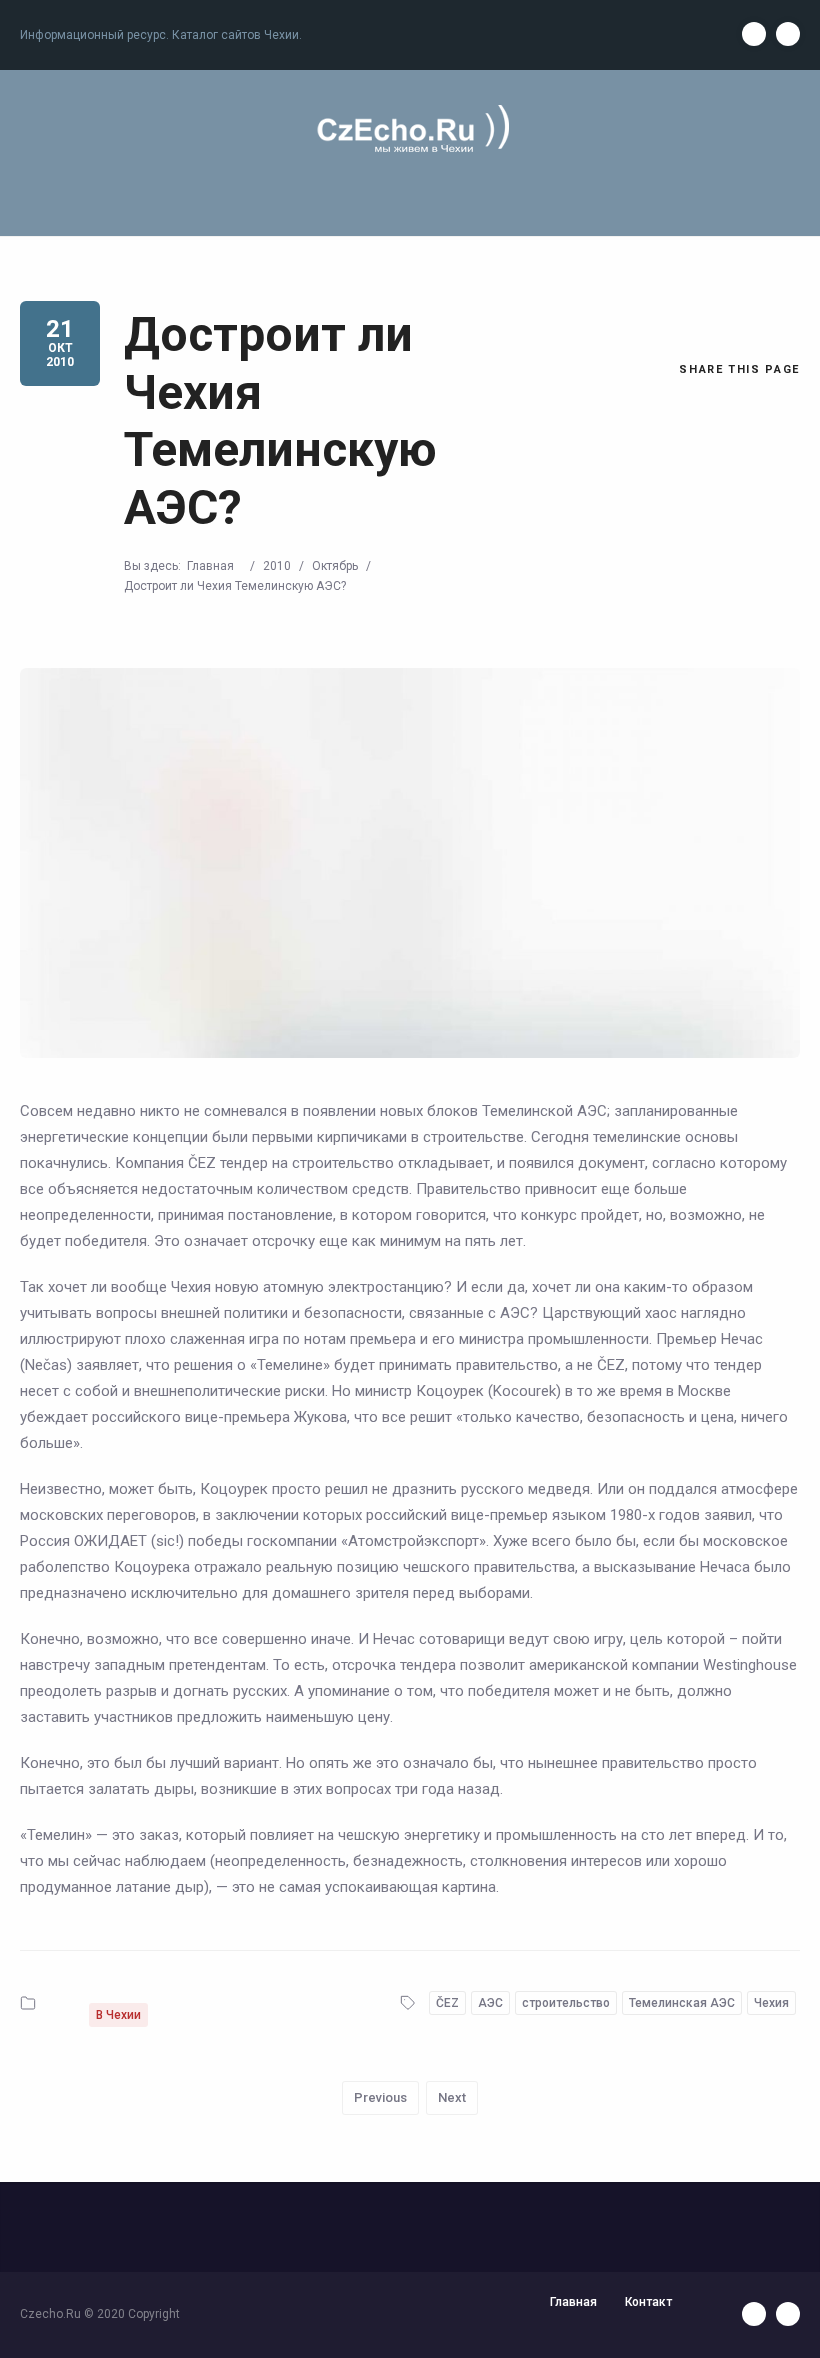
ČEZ (447, 2003)
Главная (210, 566)
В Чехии (118, 2015)
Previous (380, 2097)
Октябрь (335, 566)
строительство (566, 2003)
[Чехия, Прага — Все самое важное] (410, 130)
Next (452, 2097)
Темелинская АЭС (682, 2003)
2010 (277, 566)
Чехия (771, 2003)
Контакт (648, 2302)
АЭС (490, 2003)
